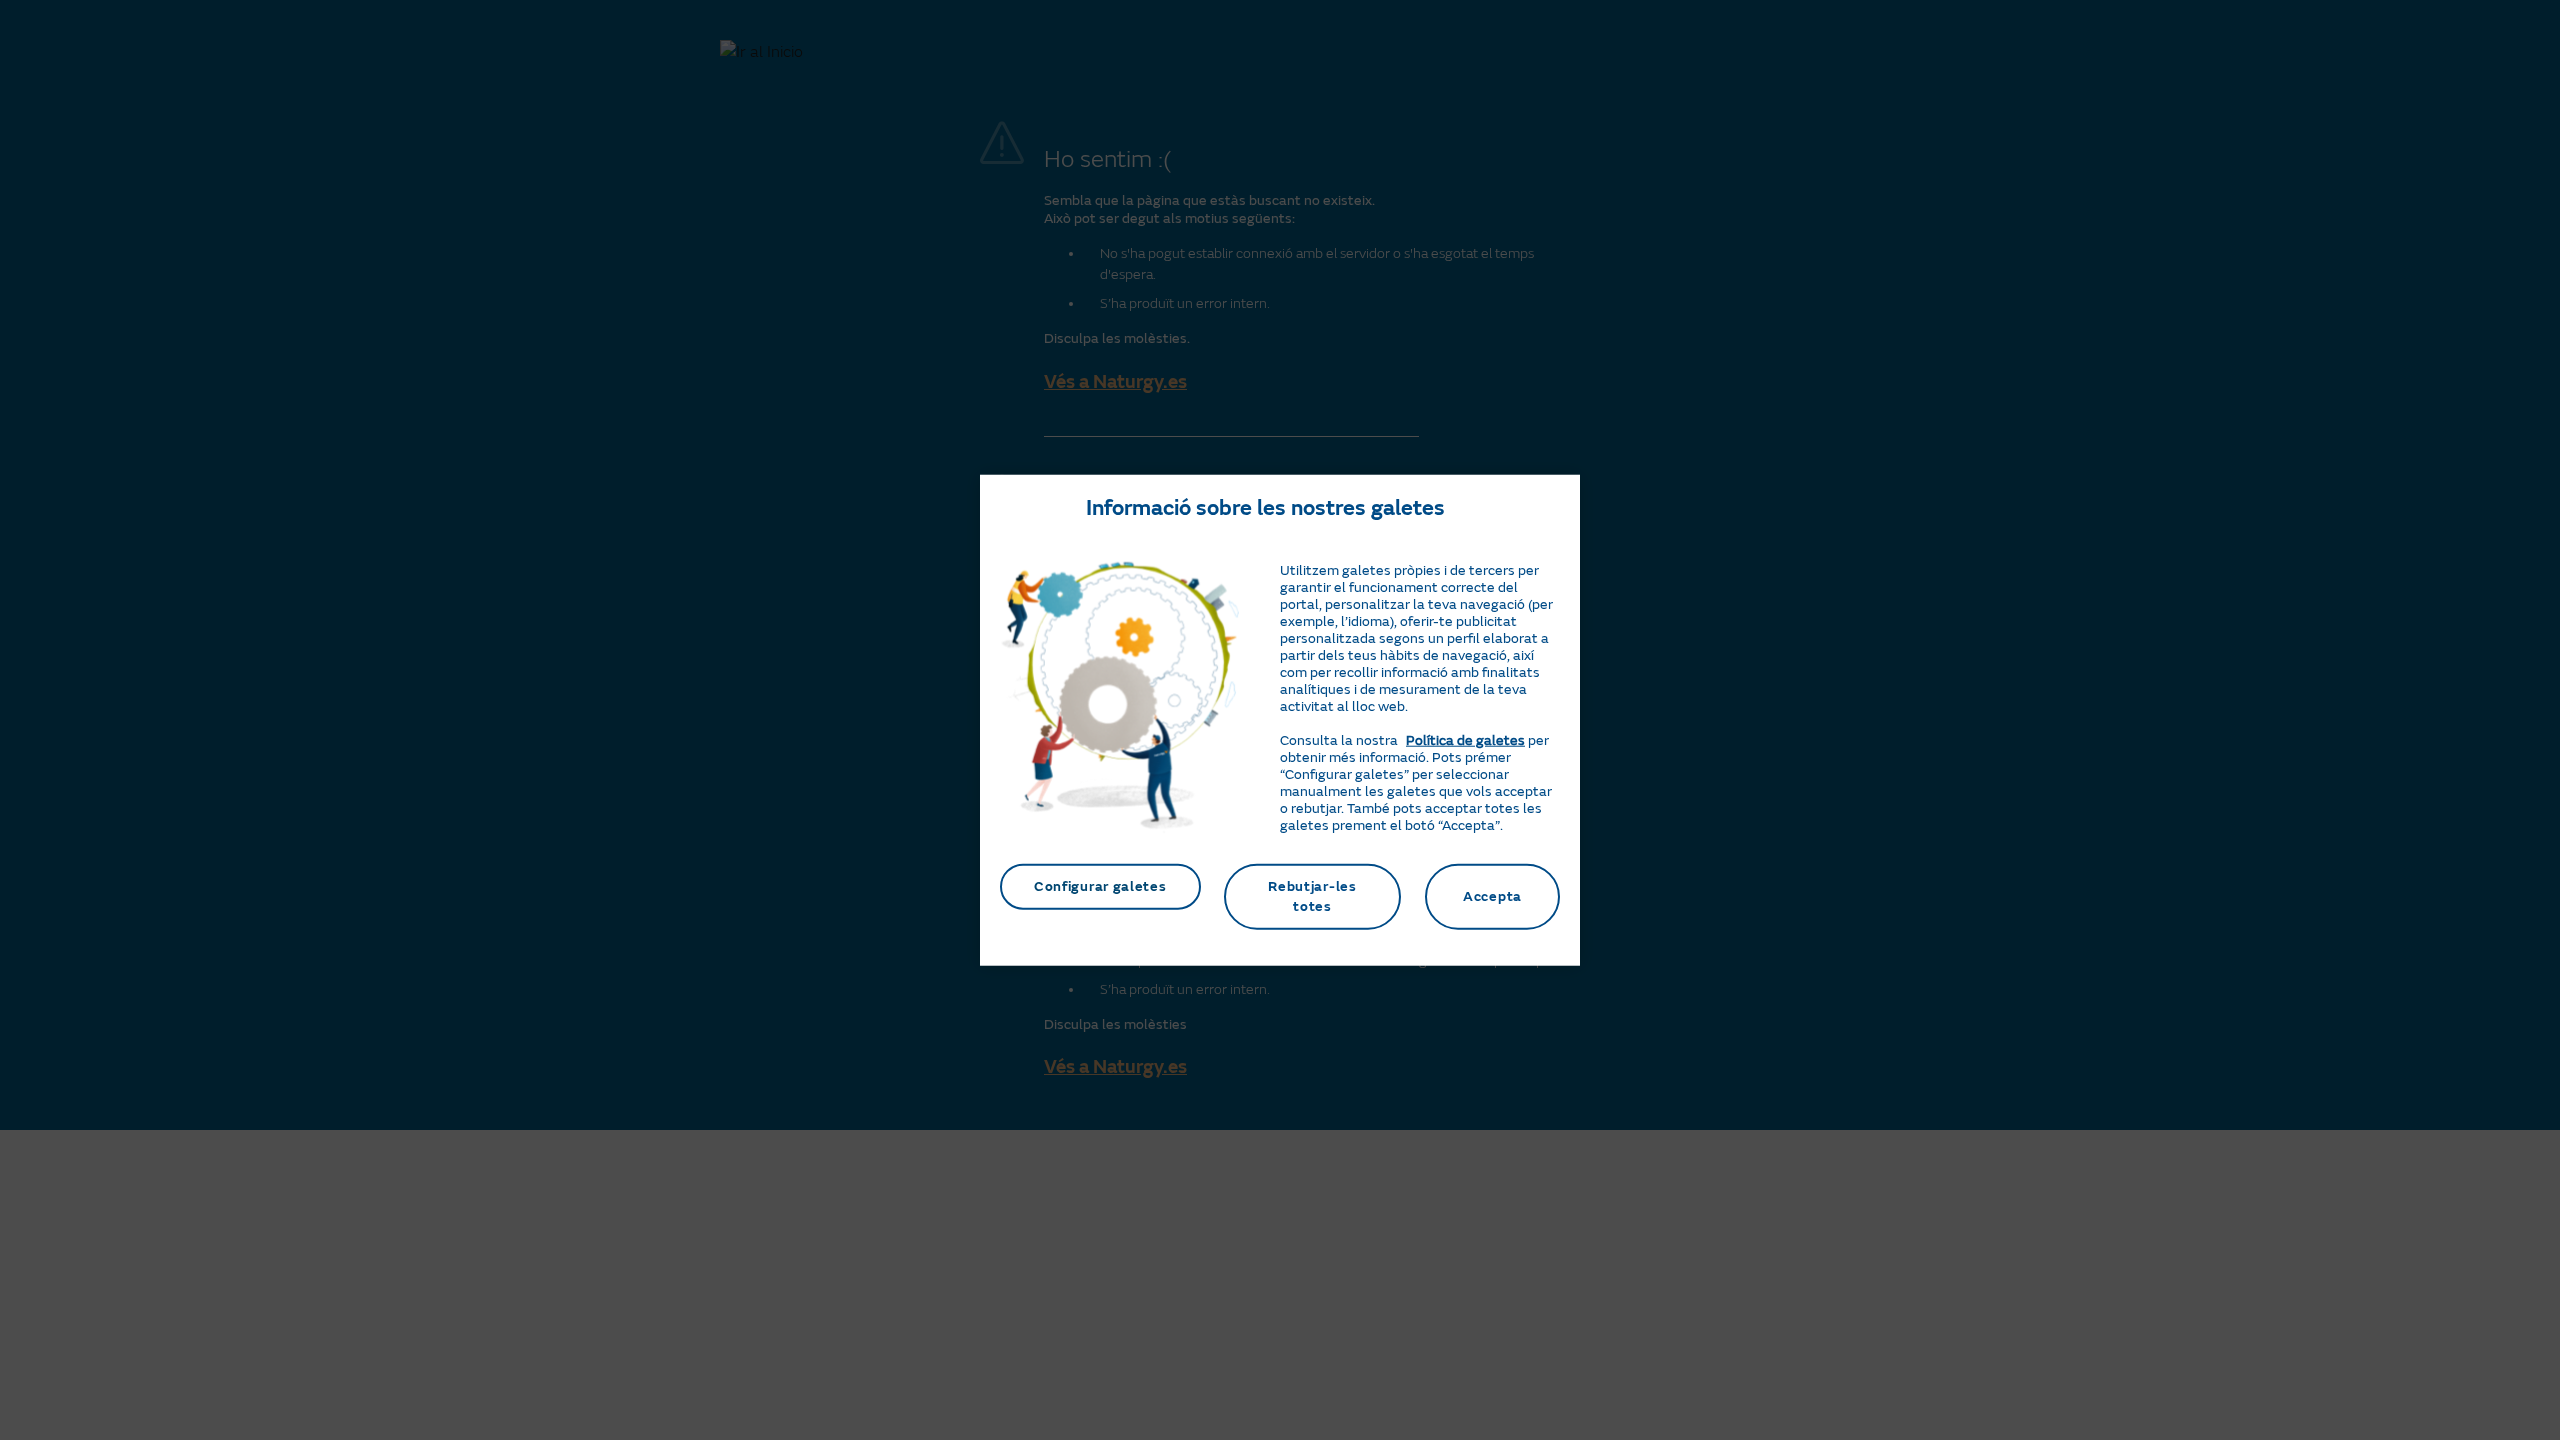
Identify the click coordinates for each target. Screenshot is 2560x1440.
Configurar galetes (1100, 886)
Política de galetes (1465, 740)
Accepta (1492, 896)
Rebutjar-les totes (1312, 896)
